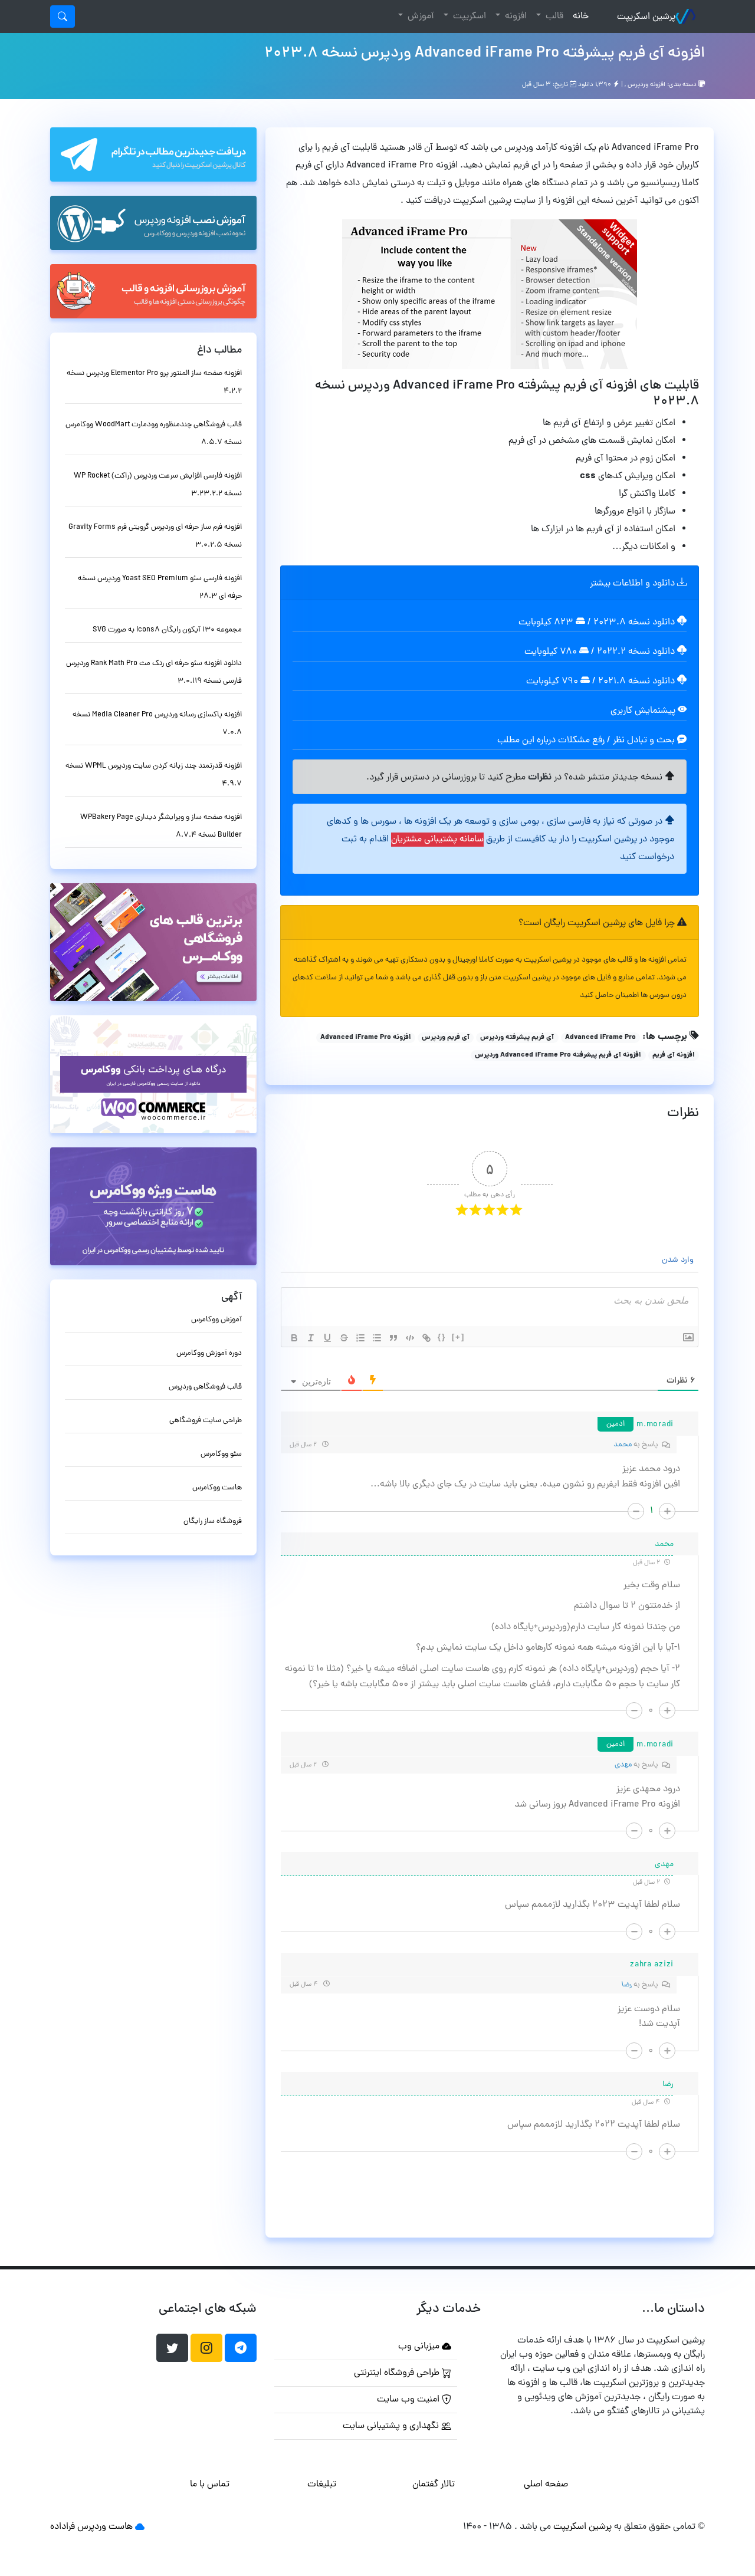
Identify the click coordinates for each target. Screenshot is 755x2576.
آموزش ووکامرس (216, 1320)
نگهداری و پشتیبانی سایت (392, 2426)
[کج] (311, 1338)
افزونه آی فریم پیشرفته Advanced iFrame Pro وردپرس (558, 1055)
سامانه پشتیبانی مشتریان (437, 840)
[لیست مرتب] (360, 1338)
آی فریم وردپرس (446, 1038)
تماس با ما (210, 2485)
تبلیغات (322, 2485)
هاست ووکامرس (217, 1488)
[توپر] (294, 1338)
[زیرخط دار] (327, 1338)
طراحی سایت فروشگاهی (206, 1421)
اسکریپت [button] (468, 17)
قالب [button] (553, 17)
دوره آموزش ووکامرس (209, 1353)
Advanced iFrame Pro (600, 1038)
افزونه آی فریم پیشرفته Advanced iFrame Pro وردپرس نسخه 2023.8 (485, 54)
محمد (623, 1445)
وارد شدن (679, 1260)
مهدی (623, 1765)
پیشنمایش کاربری (644, 711)
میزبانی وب (420, 2347)
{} (442, 1337)
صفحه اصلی (546, 2485)
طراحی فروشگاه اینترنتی (398, 2373)
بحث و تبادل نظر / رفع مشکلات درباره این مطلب (587, 741)
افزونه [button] (515, 17)
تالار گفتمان (434, 2485)
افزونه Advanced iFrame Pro (366, 1038)
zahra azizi (652, 1965)
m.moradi (655, 1425)
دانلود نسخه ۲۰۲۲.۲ (636, 652)
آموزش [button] (420, 17)
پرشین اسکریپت (646, 17)
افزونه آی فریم (674, 1055)
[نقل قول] (393, 1338)
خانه (578, 16)
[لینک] (426, 1338)
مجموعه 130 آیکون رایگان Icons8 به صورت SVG (167, 630)
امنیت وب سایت (409, 2400)
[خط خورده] (344, 1338)
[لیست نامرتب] (377, 1338)
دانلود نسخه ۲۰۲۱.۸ (636, 682)
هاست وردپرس (105, 2527)
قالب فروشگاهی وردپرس (205, 1387)
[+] (458, 1337)
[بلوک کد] (410, 1338)
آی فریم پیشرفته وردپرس (517, 1038)
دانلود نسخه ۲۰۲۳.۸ (634, 623)
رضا (627, 1985)
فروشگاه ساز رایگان (213, 1521)
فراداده (63, 2527)
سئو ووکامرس (221, 1454)
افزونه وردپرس (646, 85)
